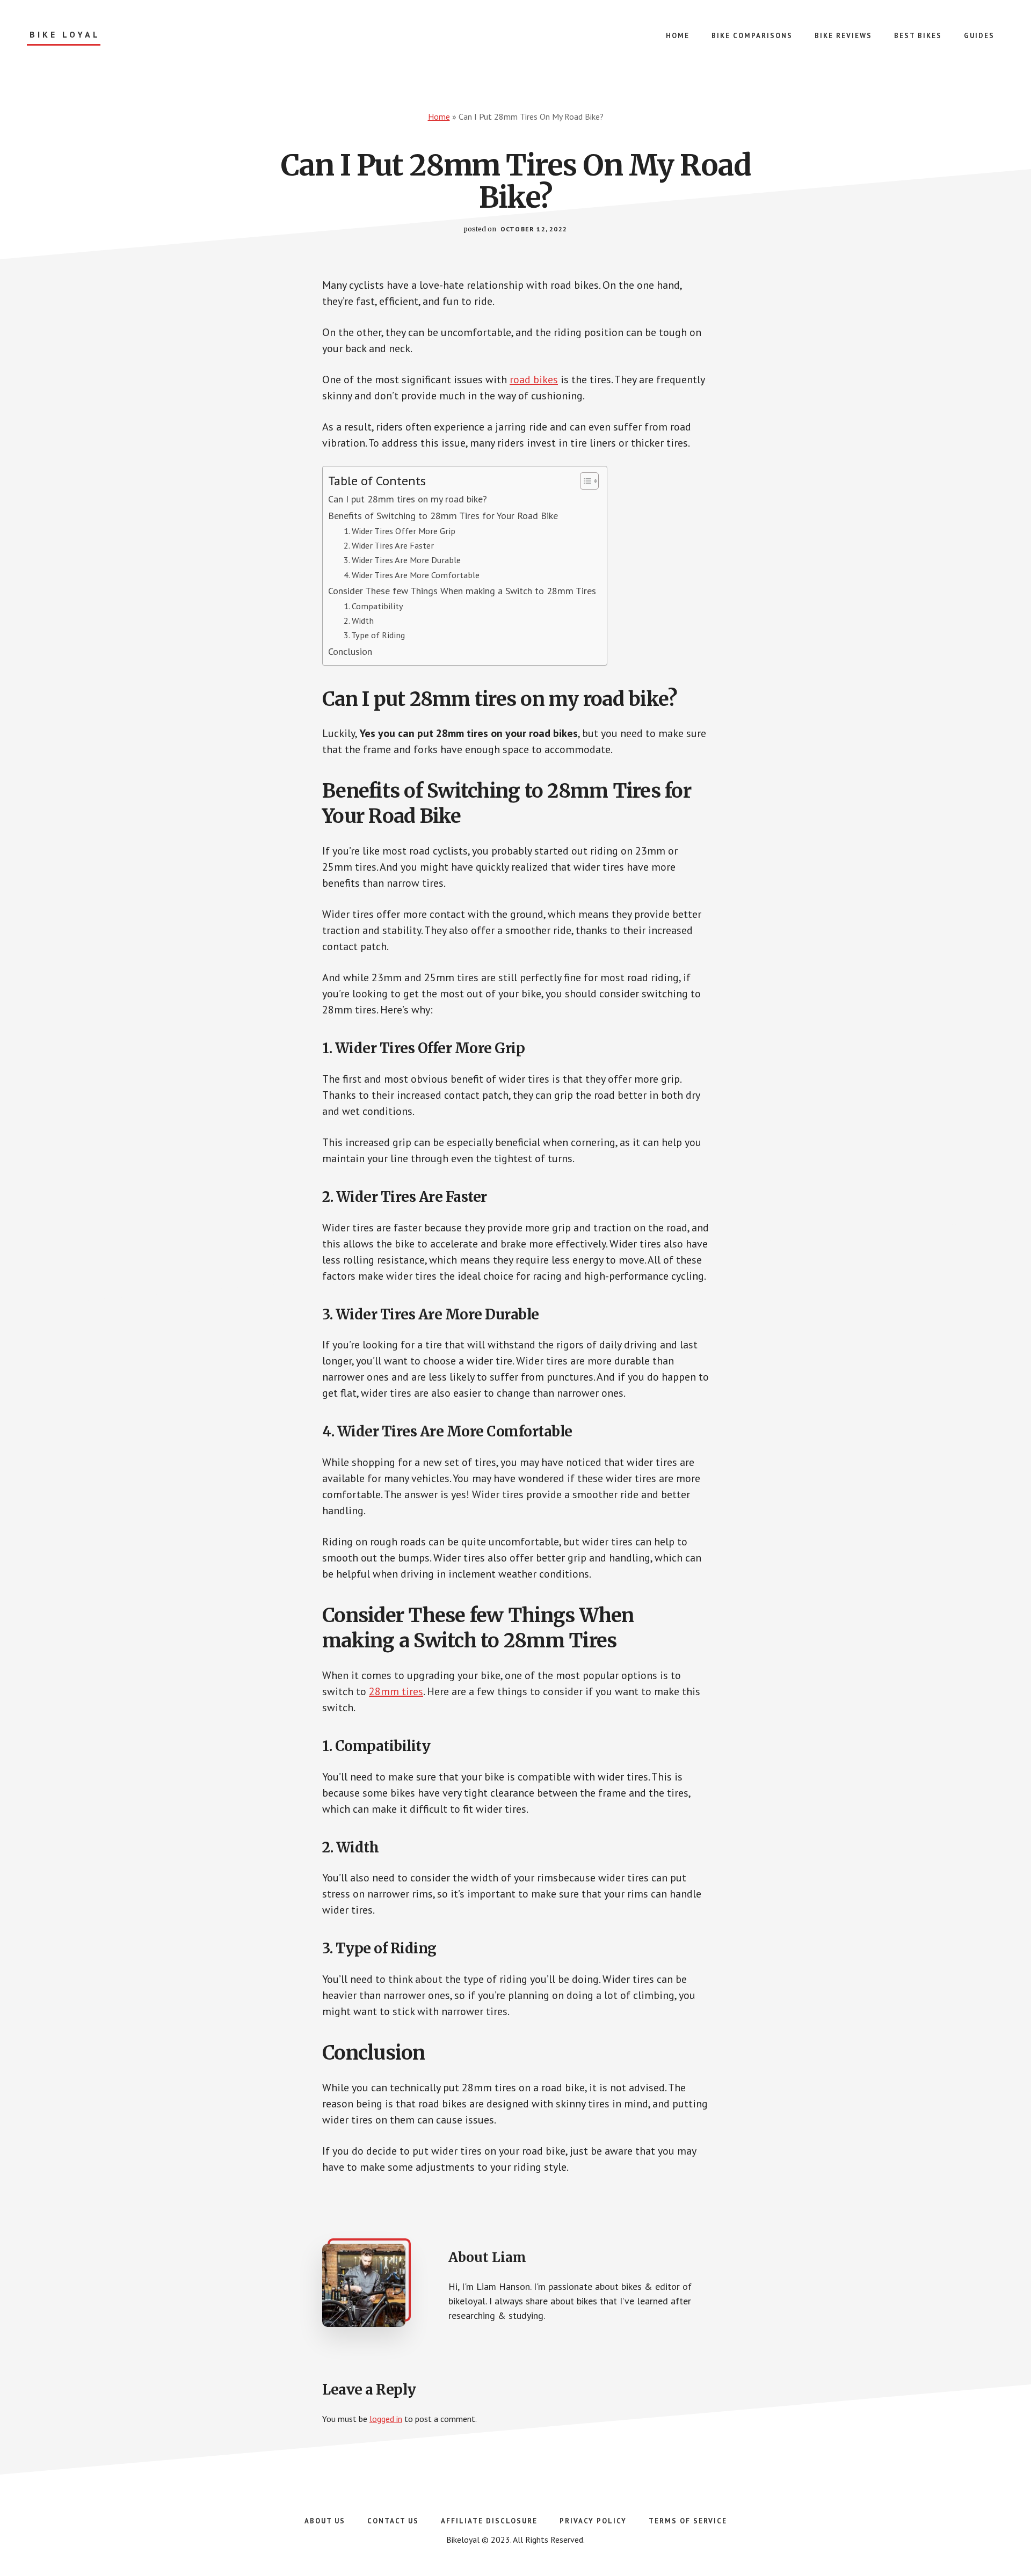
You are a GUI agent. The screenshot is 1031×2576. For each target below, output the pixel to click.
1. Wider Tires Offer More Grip (400, 531)
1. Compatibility (373, 606)
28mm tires (396, 1691)
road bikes (534, 380)
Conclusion (350, 651)
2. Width (359, 620)
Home (439, 116)
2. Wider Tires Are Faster (389, 545)
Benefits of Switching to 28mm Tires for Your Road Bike (443, 516)
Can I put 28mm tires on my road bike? (408, 499)
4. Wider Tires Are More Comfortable (412, 575)
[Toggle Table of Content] (584, 481)
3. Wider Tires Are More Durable (402, 560)
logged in (386, 2419)
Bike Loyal (65, 35)
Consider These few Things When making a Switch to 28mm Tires (462, 591)
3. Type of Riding (374, 635)
